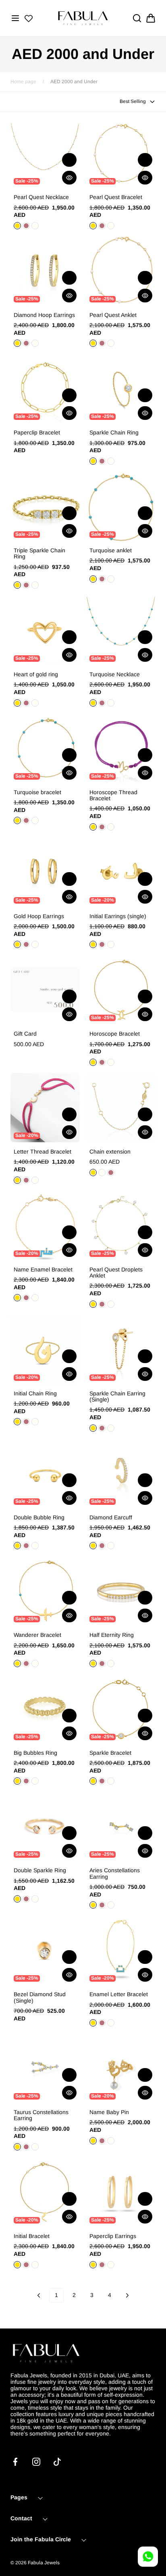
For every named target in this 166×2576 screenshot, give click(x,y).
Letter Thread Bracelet (43, 1152)
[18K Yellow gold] (93, 1546)
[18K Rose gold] (102, 1546)
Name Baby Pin (109, 2112)
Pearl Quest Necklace (41, 197)
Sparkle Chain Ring (114, 433)
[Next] (127, 2295)
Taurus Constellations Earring (41, 2115)
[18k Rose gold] (26, 1422)
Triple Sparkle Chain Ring (39, 554)
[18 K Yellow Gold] (93, 2141)
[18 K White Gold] (111, 2141)
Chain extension (110, 1152)
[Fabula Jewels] (83, 18)
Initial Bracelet (32, 2236)
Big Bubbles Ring (35, 1753)
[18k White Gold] (102, 1173)
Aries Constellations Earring (115, 1873)
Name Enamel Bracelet (43, 1270)
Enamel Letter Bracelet (119, 1994)
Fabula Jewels (44, 2563)
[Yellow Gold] (17, 226)
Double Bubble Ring (39, 1518)
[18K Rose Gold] (26, 343)
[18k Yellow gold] (17, 1422)
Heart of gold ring (36, 674)
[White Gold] (35, 226)
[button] (15, 18)
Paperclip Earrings (113, 2236)
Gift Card (25, 1034)
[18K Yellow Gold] (17, 343)
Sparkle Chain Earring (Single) (117, 1397)
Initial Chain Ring (35, 1394)
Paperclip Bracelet (37, 433)
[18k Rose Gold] (111, 1173)
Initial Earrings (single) (118, 916)
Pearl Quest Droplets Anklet (116, 1273)
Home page (23, 82)
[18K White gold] (111, 1546)
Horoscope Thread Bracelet (113, 795)
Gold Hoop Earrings (39, 916)
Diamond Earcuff (111, 1518)
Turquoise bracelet (37, 792)
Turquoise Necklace (115, 674)
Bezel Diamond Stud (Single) (40, 1997)
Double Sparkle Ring (40, 1870)
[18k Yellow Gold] (93, 1062)
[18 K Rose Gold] (102, 2141)
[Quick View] (69, 178)
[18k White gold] (35, 1422)
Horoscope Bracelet (115, 1034)
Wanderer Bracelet (37, 1635)
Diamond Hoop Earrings (44, 315)
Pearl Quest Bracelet (116, 197)
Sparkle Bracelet (110, 1753)
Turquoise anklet (111, 551)
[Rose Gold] (26, 226)
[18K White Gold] (35, 343)
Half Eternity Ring (112, 1635)
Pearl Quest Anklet (113, 315)
